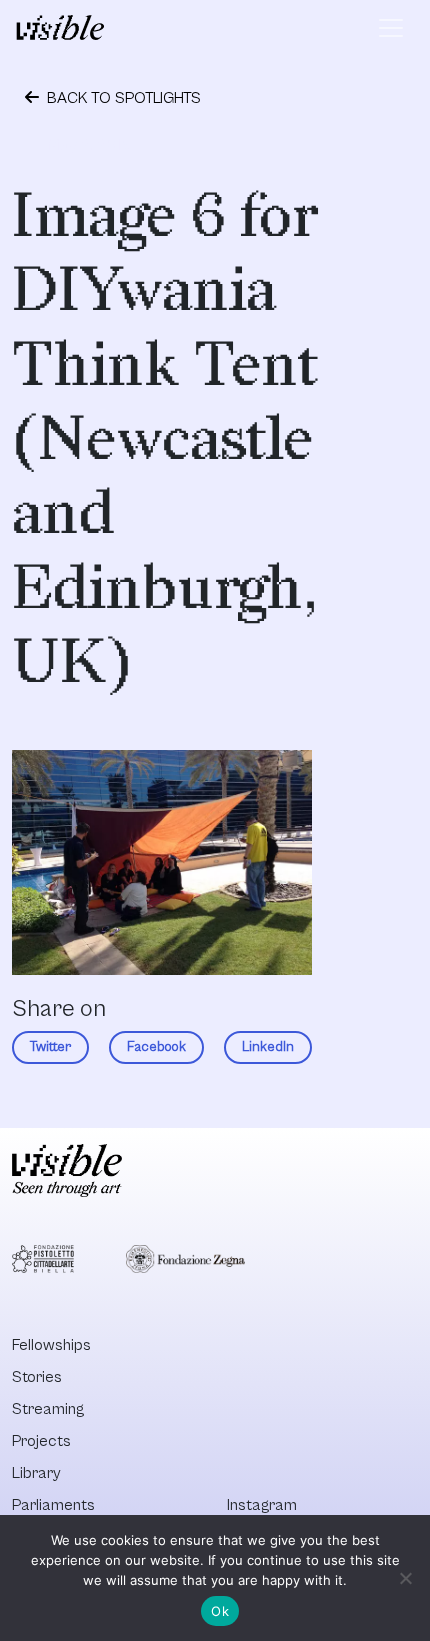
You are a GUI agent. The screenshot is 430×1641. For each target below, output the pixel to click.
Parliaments (53, 1505)
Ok (220, 1611)
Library (36, 1473)
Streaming (48, 1409)
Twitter (50, 1047)
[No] (405, 1578)
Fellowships (51, 1345)
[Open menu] (391, 28)
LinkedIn (268, 1047)
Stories (37, 1377)
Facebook (156, 1047)
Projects (41, 1441)
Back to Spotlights (122, 98)
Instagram (262, 1505)
